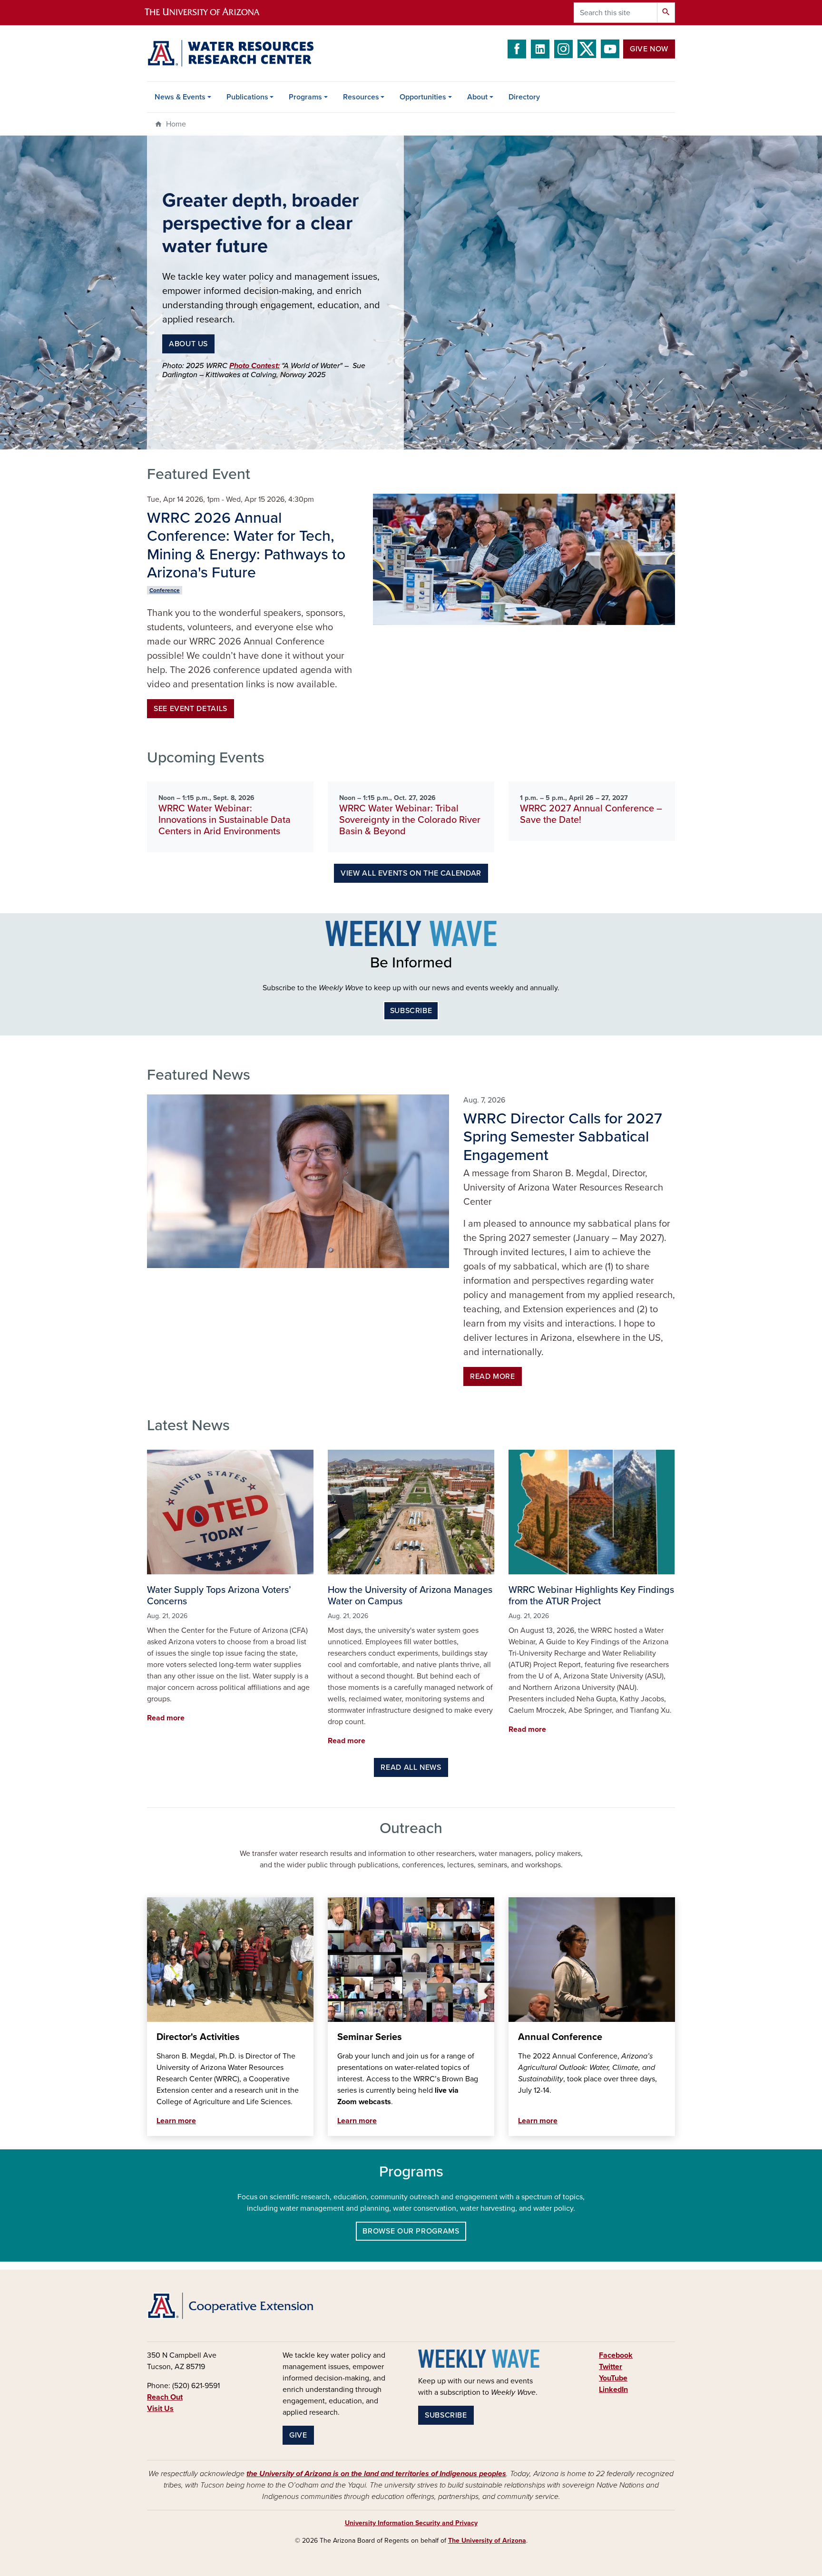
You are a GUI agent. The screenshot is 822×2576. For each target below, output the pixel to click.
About (477, 97)
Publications (247, 97)
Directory (524, 97)
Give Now (649, 49)
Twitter (611, 2367)
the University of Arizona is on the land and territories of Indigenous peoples (376, 2474)
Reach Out (165, 2397)
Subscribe (411, 1011)
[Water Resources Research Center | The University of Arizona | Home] (230, 53)
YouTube (613, 2378)
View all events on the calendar (411, 873)
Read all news (411, 1767)
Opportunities (423, 97)
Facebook (616, 2355)
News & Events (180, 97)
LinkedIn (613, 2390)
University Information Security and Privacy (411, 2523)
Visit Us (160, 2409)
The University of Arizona (487, 2541)
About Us (188, 344)
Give (298, 2435)
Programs (305, 97)
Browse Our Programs (411, 2231)
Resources (361, 97)
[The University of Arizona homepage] (210, 13)
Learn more (176, 2121)
